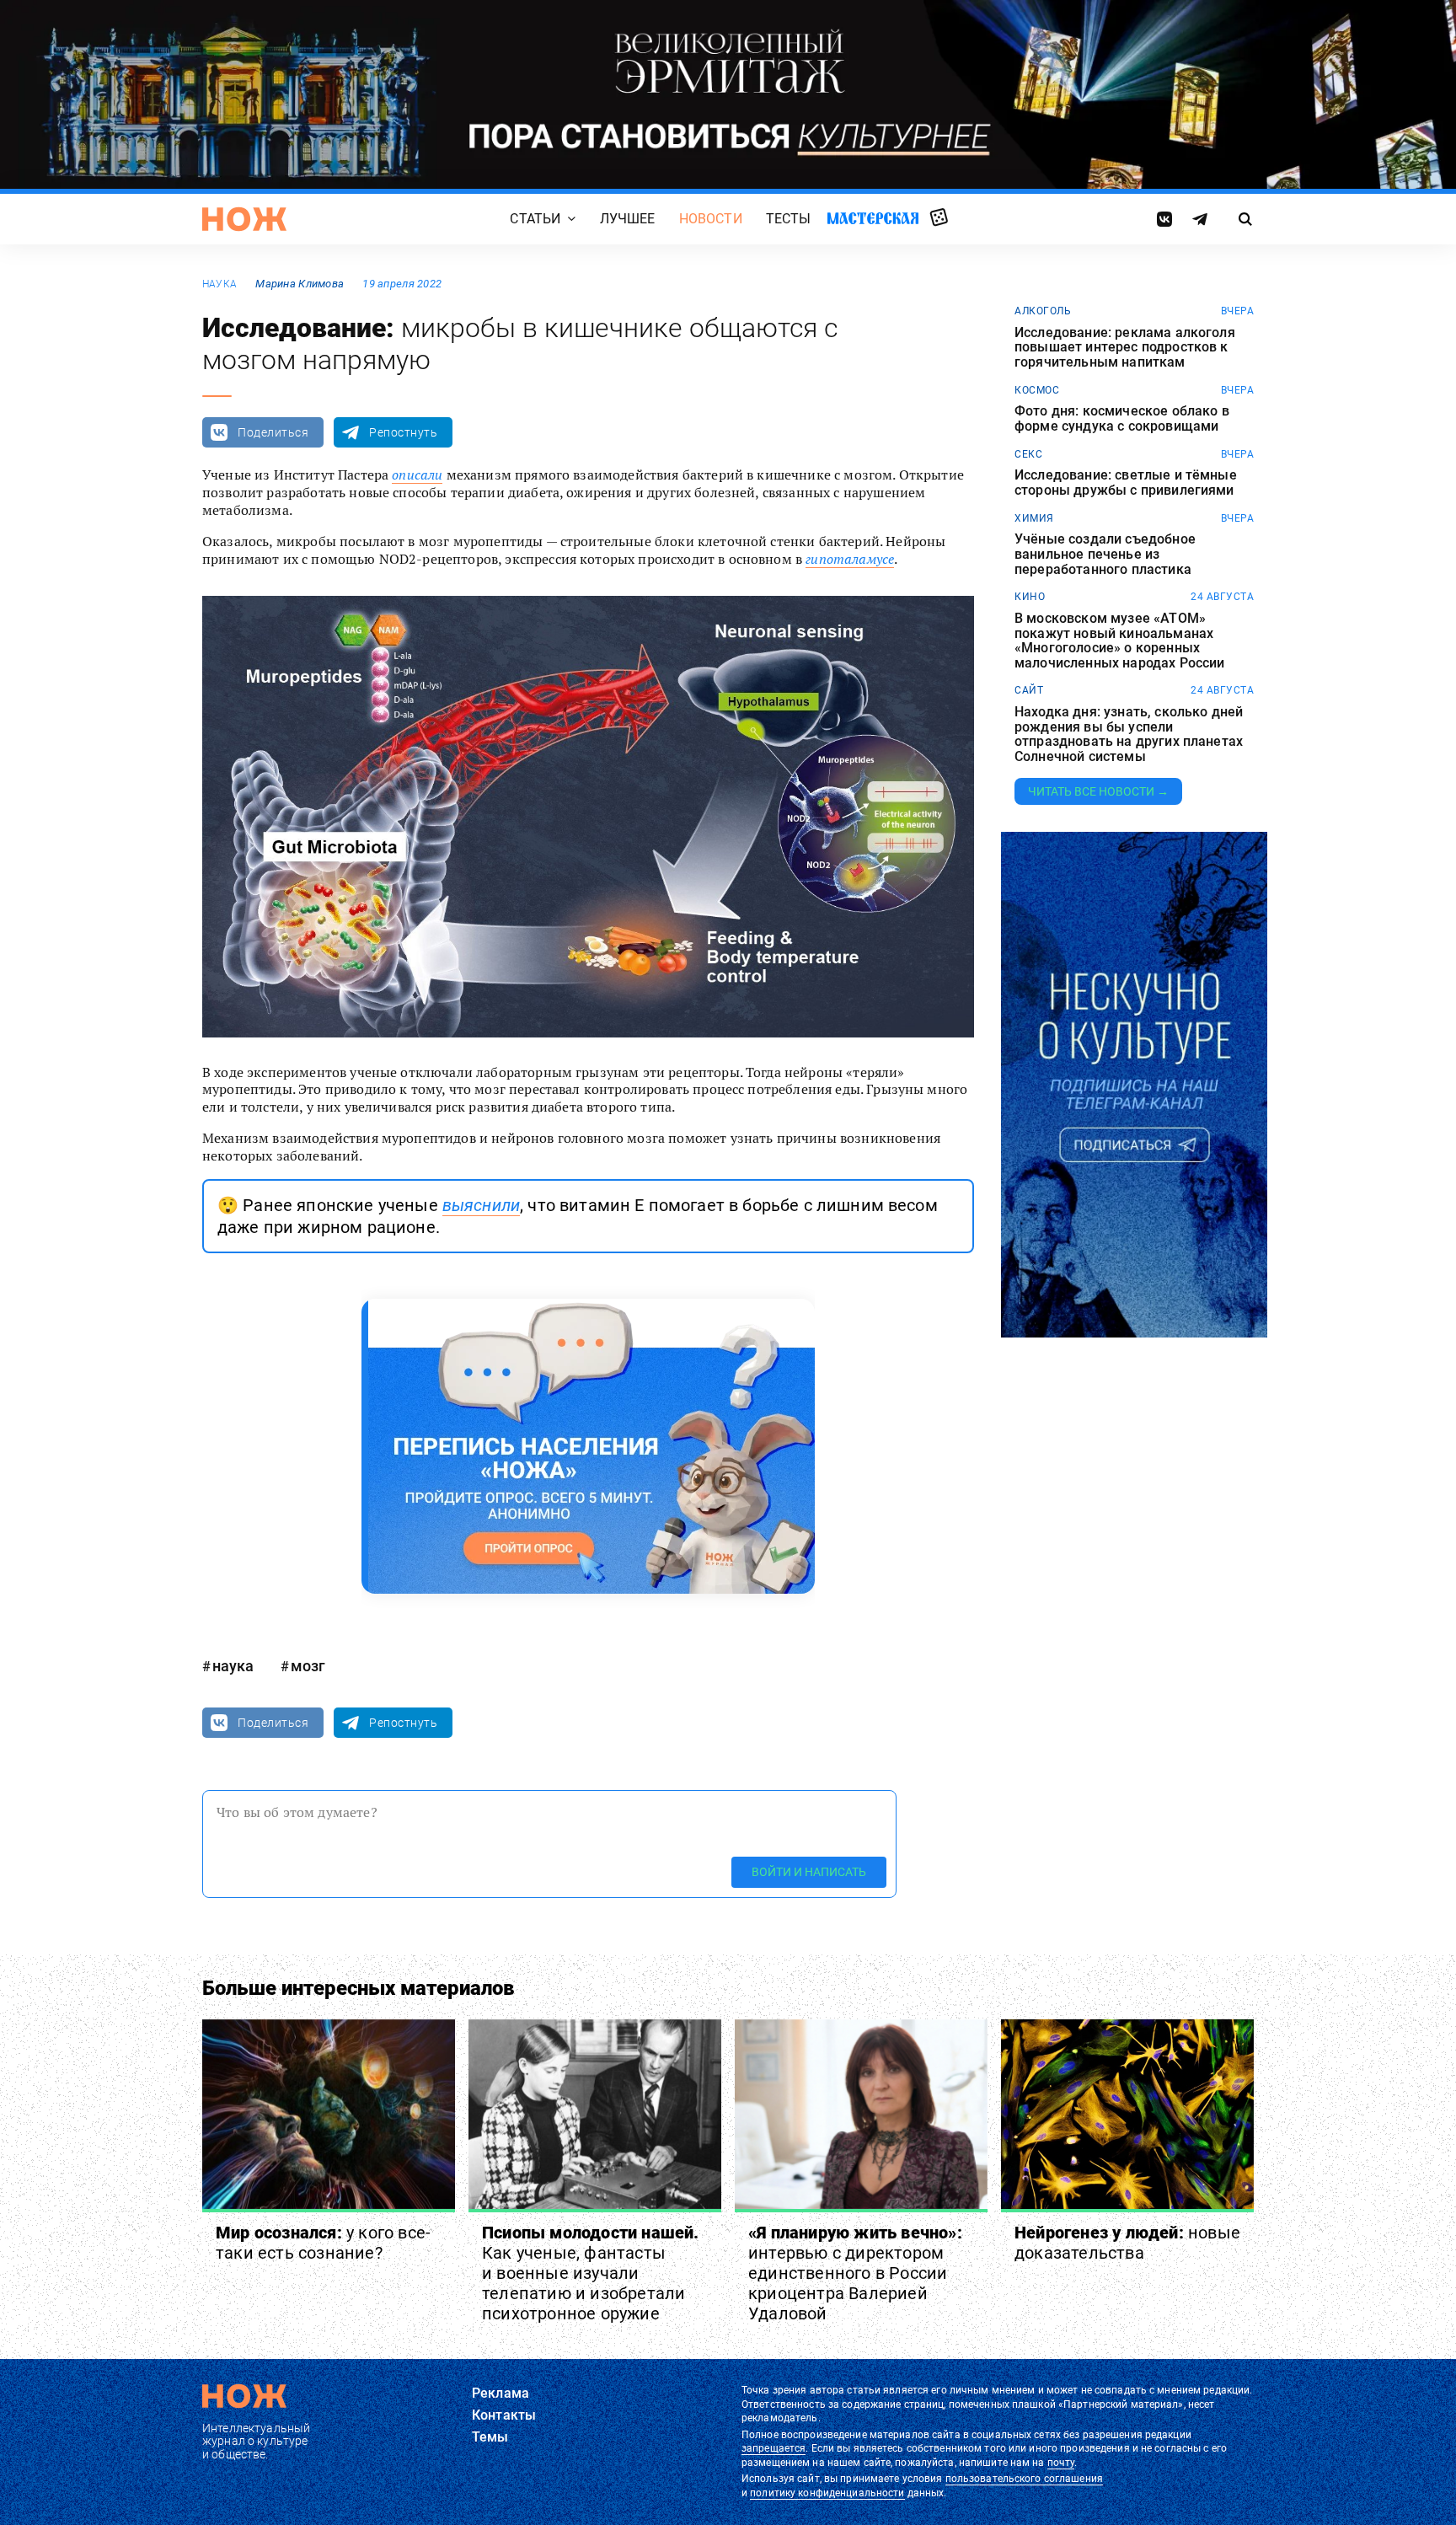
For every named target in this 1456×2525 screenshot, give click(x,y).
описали (417, 474)
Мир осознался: (323, 2243)
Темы (490, 2437)
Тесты (789, 219)
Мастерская (873, 218)
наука (219, 284)
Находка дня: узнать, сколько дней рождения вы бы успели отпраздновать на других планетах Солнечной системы (1129, 734)
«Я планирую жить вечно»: (855, 2273)
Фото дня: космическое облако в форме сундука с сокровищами (1122, 418)
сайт (1029, 690)
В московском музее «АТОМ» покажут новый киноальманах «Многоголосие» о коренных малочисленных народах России (1119, 641)
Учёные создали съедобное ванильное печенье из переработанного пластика (1105, 554)
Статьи (535, 219)
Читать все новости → (1098, 791)
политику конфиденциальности (827, 2493)
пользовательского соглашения (1024, 2479)
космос (1037, 390)
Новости (711, 219)
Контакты (504, 2415)
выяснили (481, 1205)
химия (1034, 518)
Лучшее (628, 219)
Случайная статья (939, 218)
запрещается (773, 2448)
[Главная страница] (244, 219)
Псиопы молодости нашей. (591, 2273)
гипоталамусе (850, 559)
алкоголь (1043, 311)
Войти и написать (809, 1872)
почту (1061, 2463)
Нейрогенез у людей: (1127, 2243)
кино (1030, 597)
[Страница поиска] (1246, 219)
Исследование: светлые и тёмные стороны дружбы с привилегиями (1126, 482)
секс (1028, 454)
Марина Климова (300, 284)
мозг (308, 1666)
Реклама (500, 2393)
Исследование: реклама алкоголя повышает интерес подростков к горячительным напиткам (1125, 348)
